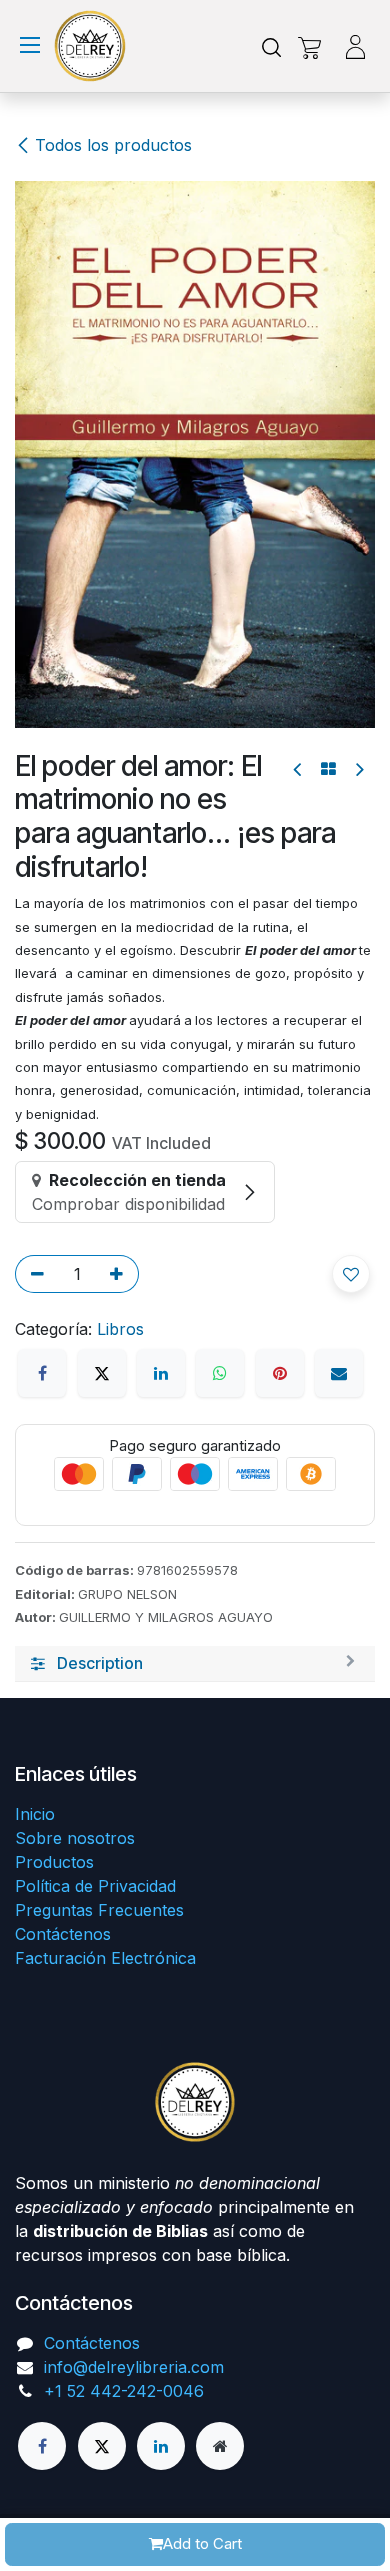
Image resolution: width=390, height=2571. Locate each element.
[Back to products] (328, 769)
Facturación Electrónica (105, 1958)
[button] (351, 1274)
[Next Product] (358, 769)
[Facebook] (42, 1373)
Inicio (35, 1814)
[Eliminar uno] (34, 1274)
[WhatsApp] (220, 1373)
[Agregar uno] (120, 1274)
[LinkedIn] (161, 1373)
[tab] (195, 1664)
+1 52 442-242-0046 (124, 2391)
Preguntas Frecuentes (99, 1910)
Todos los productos (113, 145)
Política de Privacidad (95, 1886)
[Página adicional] (220, 2446)
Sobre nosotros (75, 1838)
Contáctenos (63, 1934)
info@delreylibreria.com (134, 2367)
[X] (102, 1373)
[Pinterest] (280, 1373)
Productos (54, 1862)
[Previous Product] (298, 769)
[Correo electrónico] (339, 1373)
